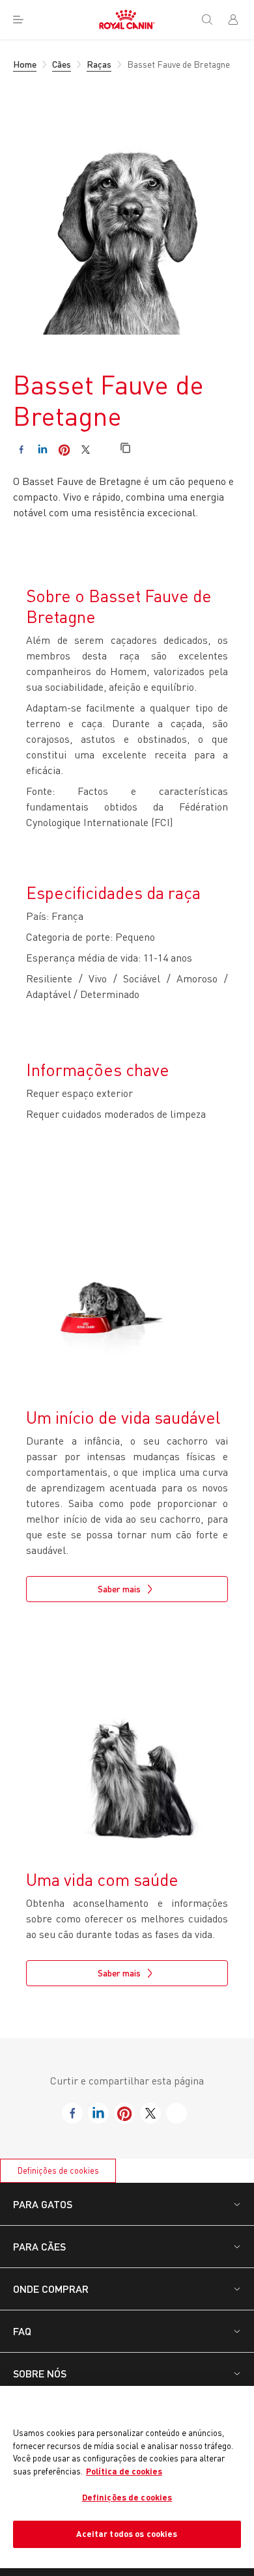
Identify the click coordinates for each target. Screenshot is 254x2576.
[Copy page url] (125, 449)
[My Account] (238, 20)
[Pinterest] (64, 450)
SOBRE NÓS (40, 2373)
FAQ (22, 2331)
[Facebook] (21, 450)
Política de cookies (124, 2471)
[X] (86, 450)
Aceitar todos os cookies (127, 2534)
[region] (127, 2477)
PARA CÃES (39, 2246)
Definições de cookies (58, 2170)
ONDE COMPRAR (51, 2289)
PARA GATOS (43, 2204)
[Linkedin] (43, 450)
